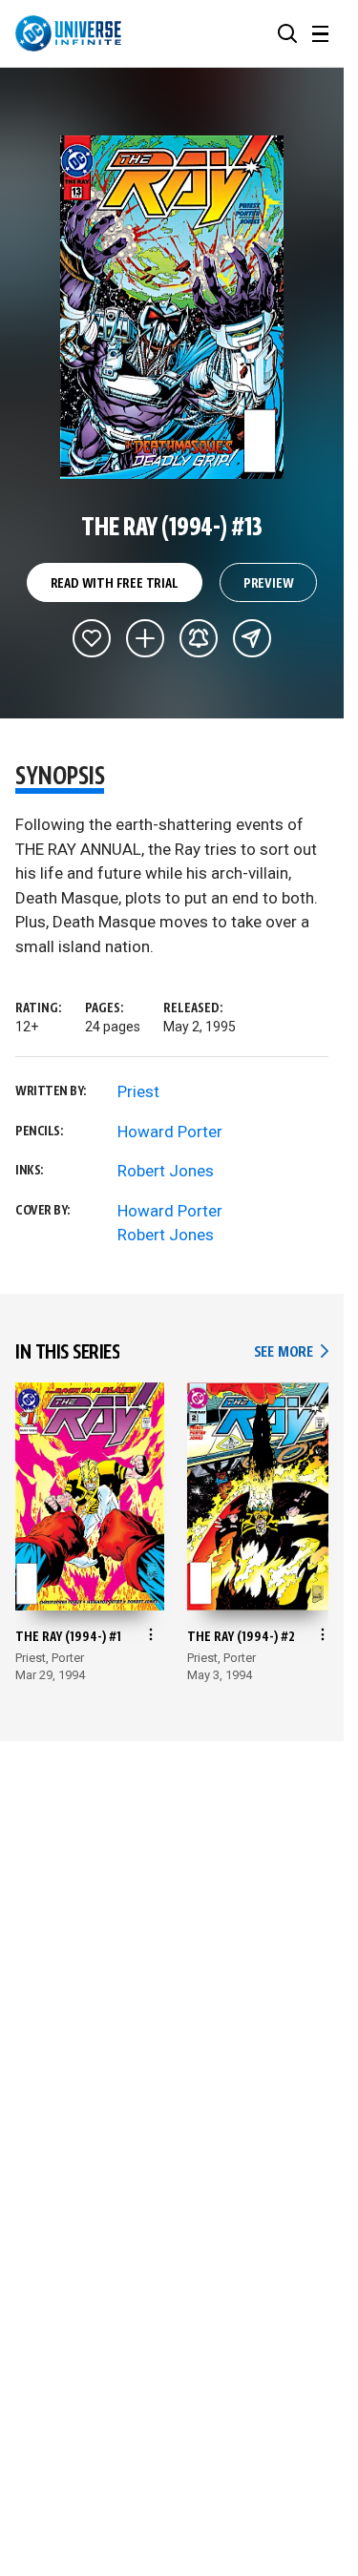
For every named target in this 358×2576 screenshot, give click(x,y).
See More (291, 1352)
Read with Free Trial (115, 584)
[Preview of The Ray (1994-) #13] (172, 307)
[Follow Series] (199, 638)
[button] (287, 33)
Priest (138, 1091)
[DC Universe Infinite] (68, 33)
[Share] (252, 638)
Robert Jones (166, 1171)
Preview (269, 584)
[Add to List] (145, 638)
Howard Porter (170, 1132)
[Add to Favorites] (92, 638)
